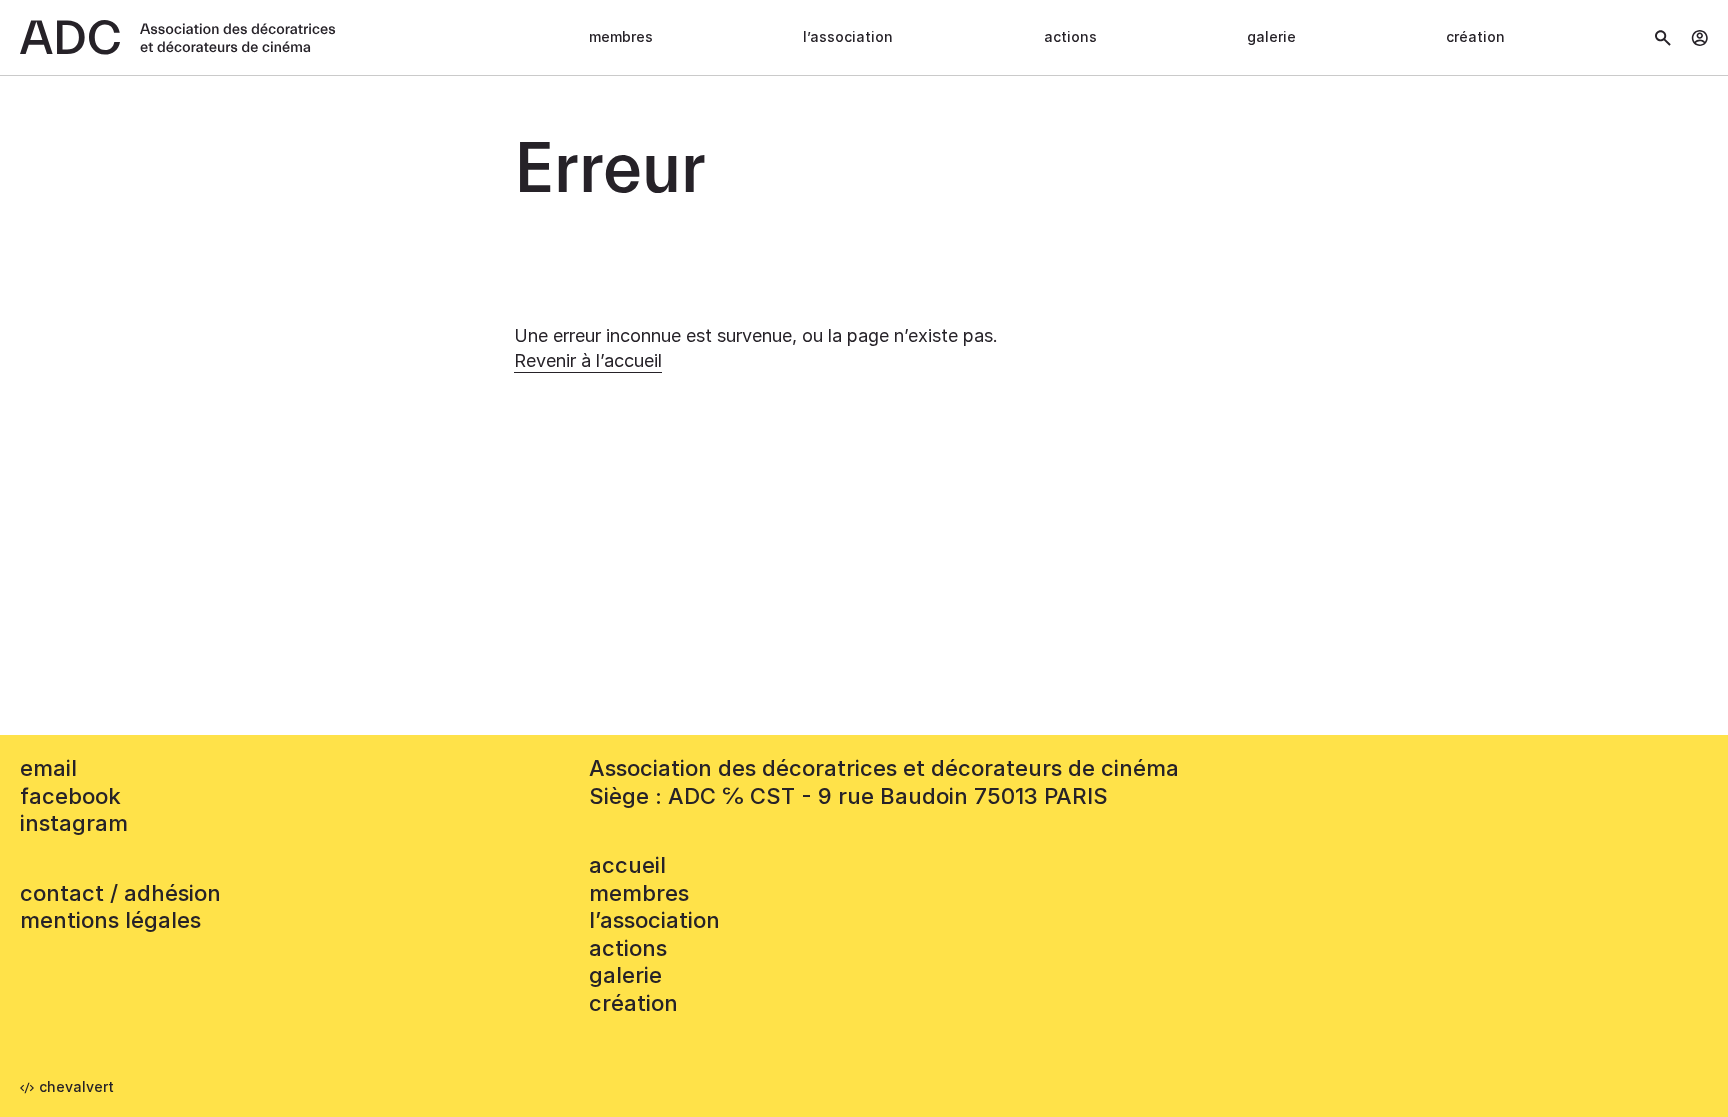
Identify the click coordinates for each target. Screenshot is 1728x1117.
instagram (74, 823)
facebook (70, 796)
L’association (848, 36)
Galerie (1271, 36)
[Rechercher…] (1663, 38)
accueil (627, 865)
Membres (621, 36)
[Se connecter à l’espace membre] (1699, 38)
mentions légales (110, 920)
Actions (1070, 36)
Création (1475, 36)
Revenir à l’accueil (588, 360)
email (48, 768)
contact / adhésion (120, 893)
